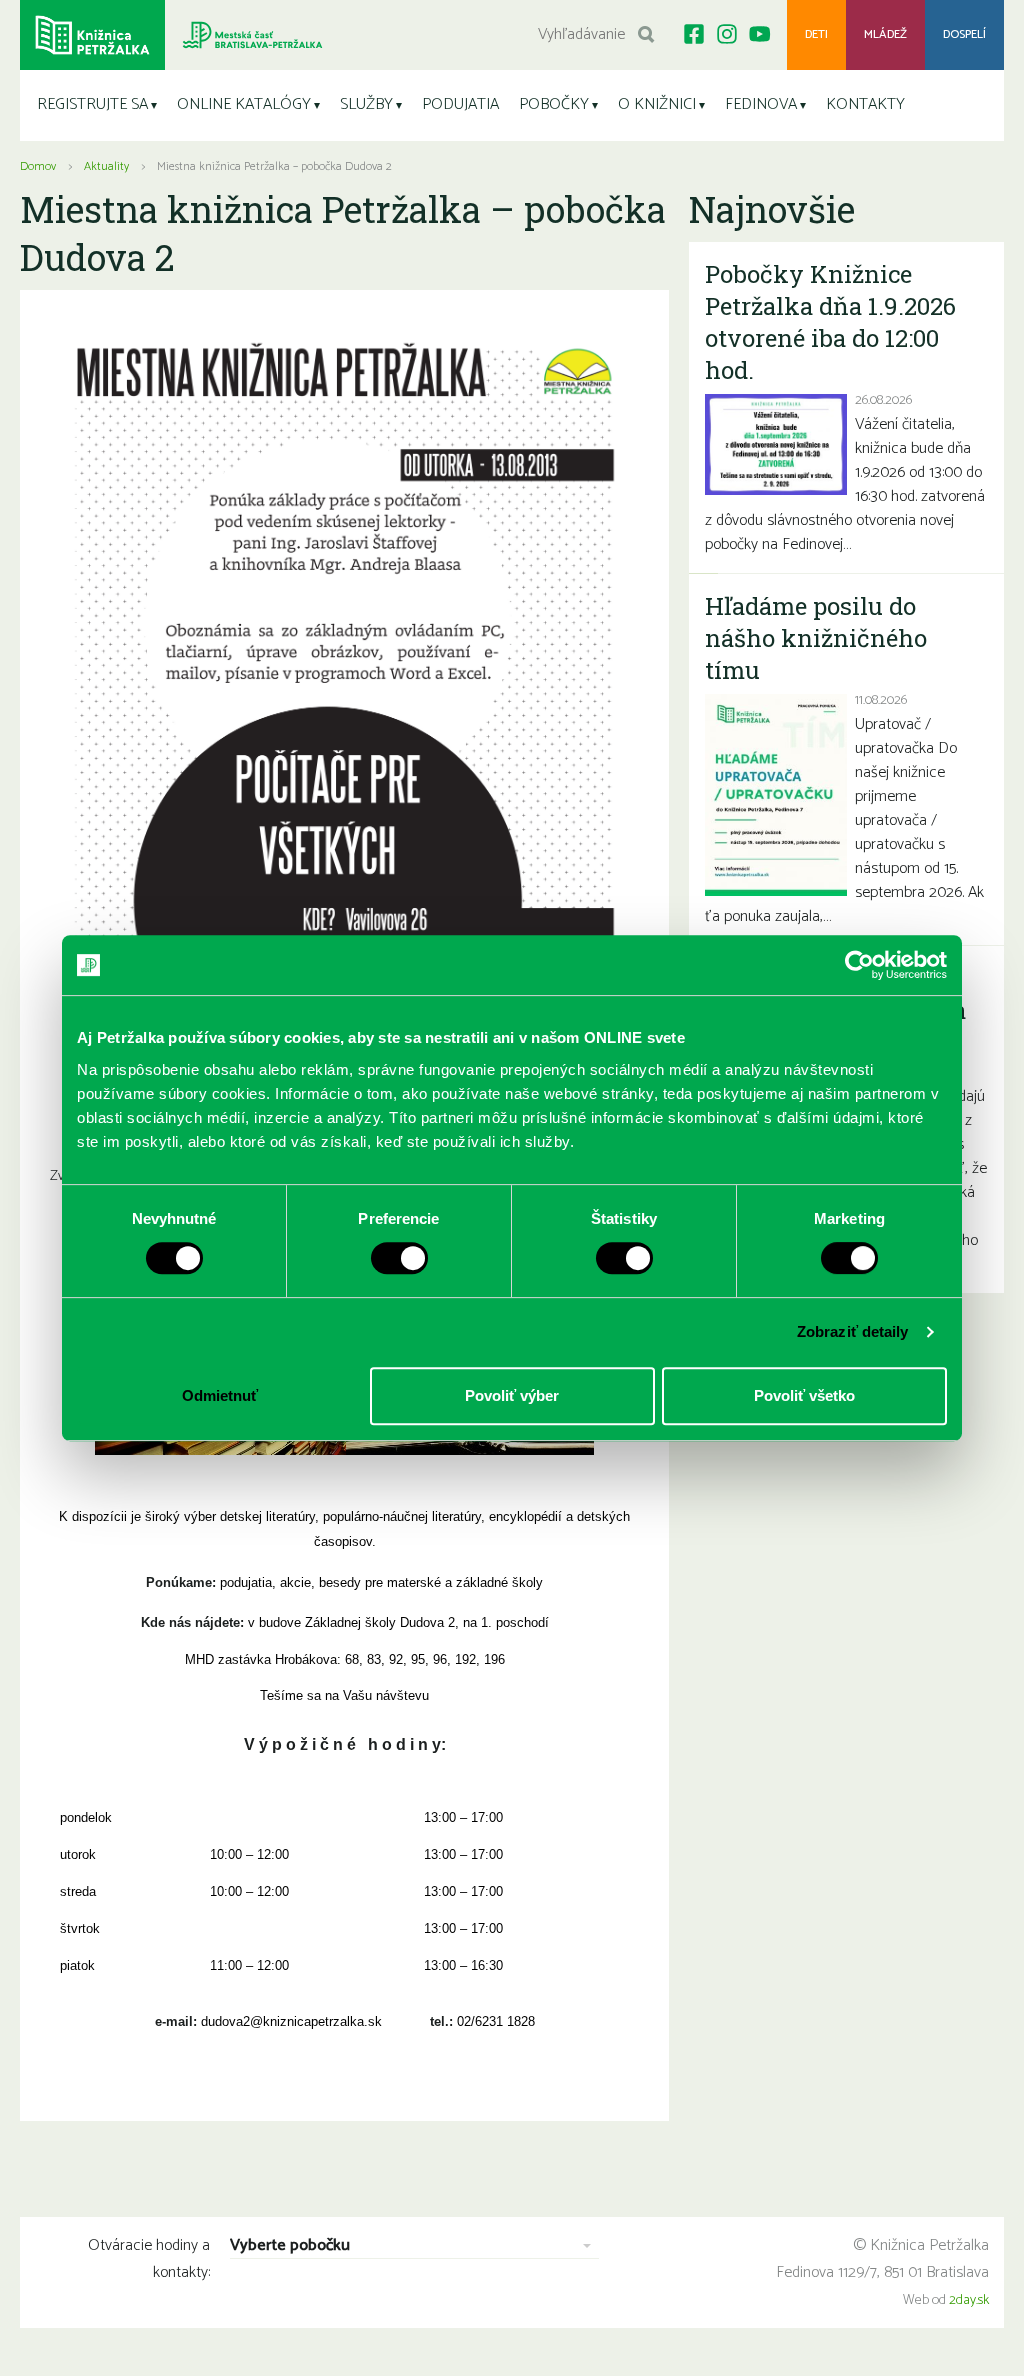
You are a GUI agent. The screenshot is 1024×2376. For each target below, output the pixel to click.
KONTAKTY (865, 104)
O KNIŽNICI (657, 104)
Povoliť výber (512, 1395)
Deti (816, 34)
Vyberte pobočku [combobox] (290, 2246)
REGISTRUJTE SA (92, 104)
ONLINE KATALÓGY (244, 104)
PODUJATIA (460, 104)
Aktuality (106, 166)
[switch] (399, 1258)
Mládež (885, 34)
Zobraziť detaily (853, 1331)
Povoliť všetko (804, 1395)
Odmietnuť (220, 1395)
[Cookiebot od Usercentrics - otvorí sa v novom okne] (859, 965)
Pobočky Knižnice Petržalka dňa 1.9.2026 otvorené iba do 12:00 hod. (830, 322)
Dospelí (964, 34)
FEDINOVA (761, 104)
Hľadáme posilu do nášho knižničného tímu (816, 638)
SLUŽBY (366, 104)
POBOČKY (554, 104)
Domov (38, 166)
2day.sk (969, 2300)
